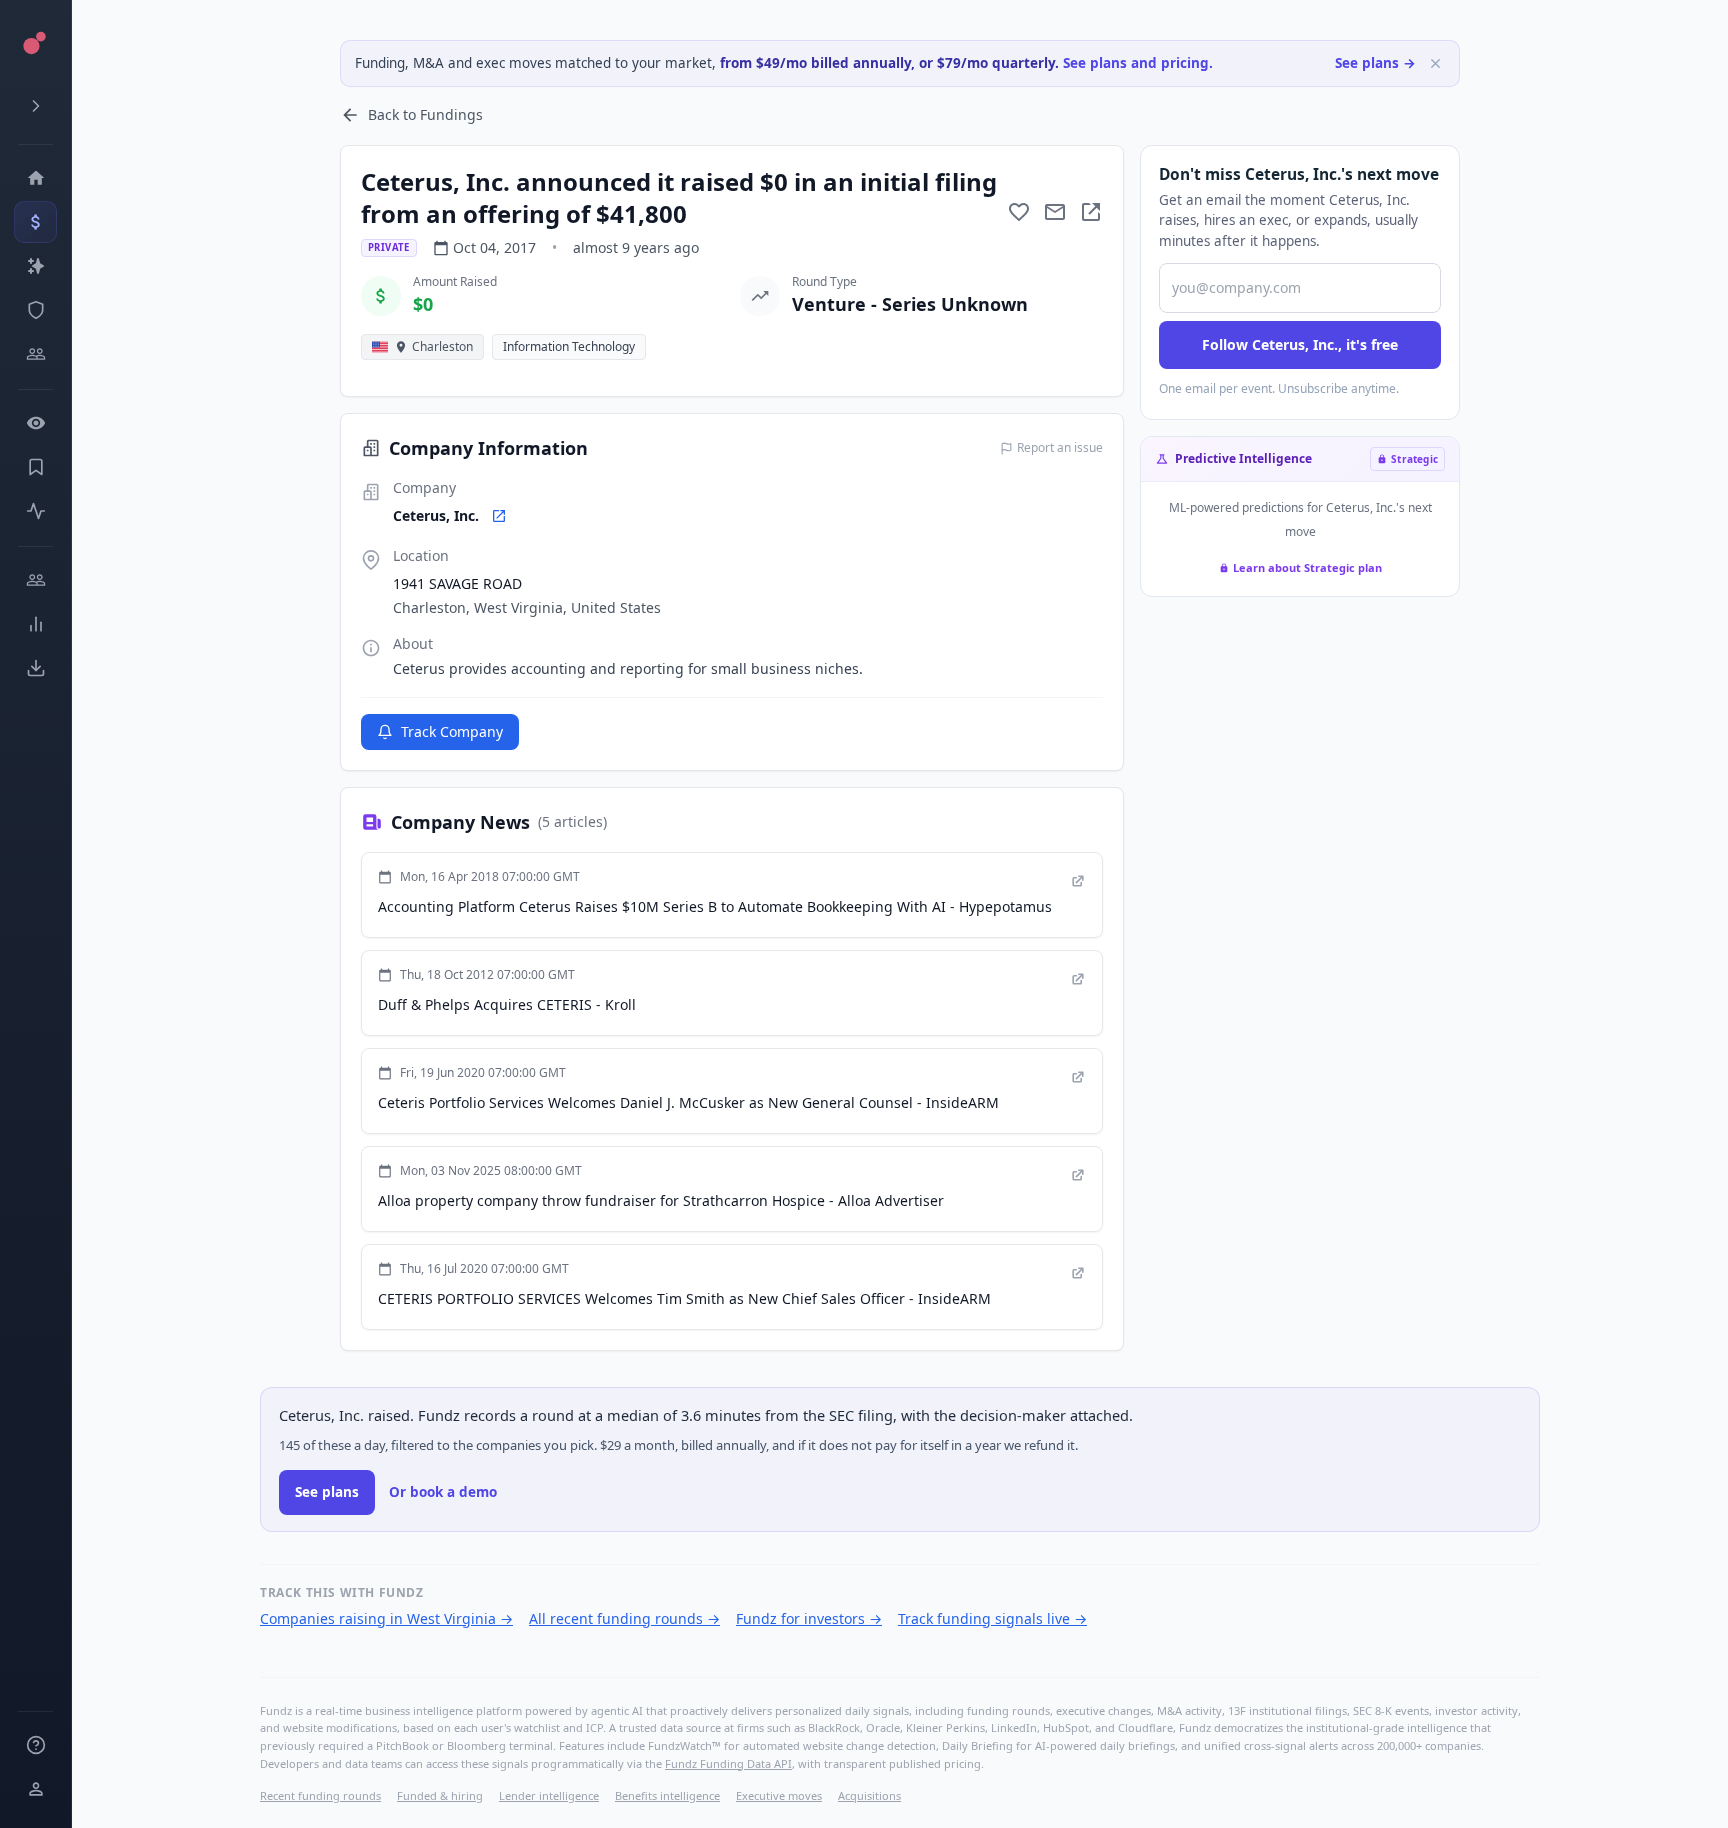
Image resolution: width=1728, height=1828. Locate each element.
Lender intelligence (549, 1795)
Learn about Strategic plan (1307, 567)
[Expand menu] (35, 106)
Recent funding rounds (320, 1795)
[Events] (35, 222)
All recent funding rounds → (624, 1618)
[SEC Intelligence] (35, 310)
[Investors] (35, 354)
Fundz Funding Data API (728, 1763)
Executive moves (779, 1795)
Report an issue (1060, 448)
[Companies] (35, 266)
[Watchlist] (35, 423)
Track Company (452, 731)
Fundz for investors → (809, 1618)
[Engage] (35, 580)
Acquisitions (869, 1795)
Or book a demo (443, 1492)
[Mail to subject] (1055, 212)
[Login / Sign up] (35, 1789)
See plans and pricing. (1138, 63)
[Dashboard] (35, 178)
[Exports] (35, 668)
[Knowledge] (35, 1745)
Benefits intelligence (667, 1795)
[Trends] (35, 624)
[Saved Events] (35, 467)
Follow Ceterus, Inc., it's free (1300, 344)
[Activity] (35, 511)
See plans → (1375, 63)
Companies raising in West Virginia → (386, 1618)
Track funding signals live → (992, 1618)
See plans (327, 1492)
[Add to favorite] (1019, 212)
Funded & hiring (440, 1795)
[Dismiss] (1435, 63)
